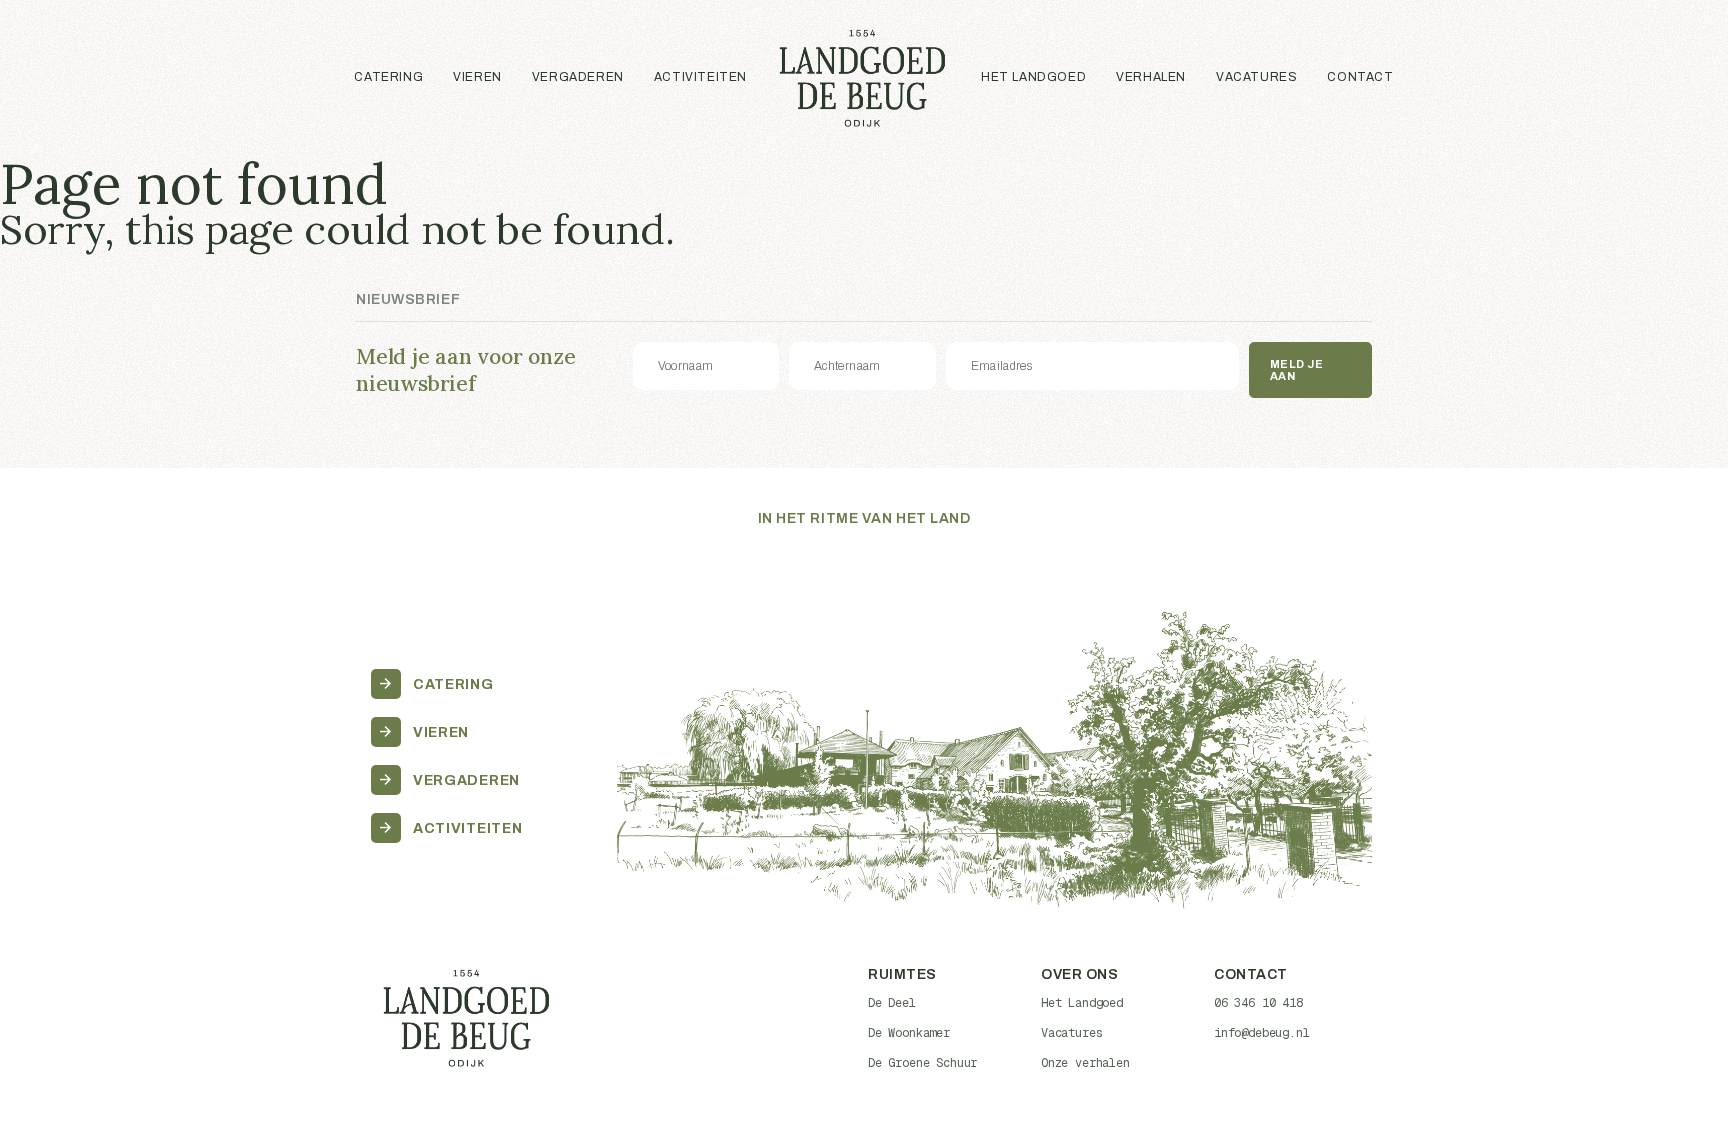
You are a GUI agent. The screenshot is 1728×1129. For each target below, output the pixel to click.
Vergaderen (578, 77)
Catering (388, 77)
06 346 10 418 (1258, 1003)
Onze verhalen (1085, 1063)
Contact (1360, 77)
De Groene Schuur (922, 1063)
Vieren (477, 77)
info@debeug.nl (1262, 1033)
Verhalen (1151, 77)
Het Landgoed (1033, 77)
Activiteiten (700, 77)
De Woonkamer (909, 1033)
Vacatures (1256, 77)
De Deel (892, 1003)
